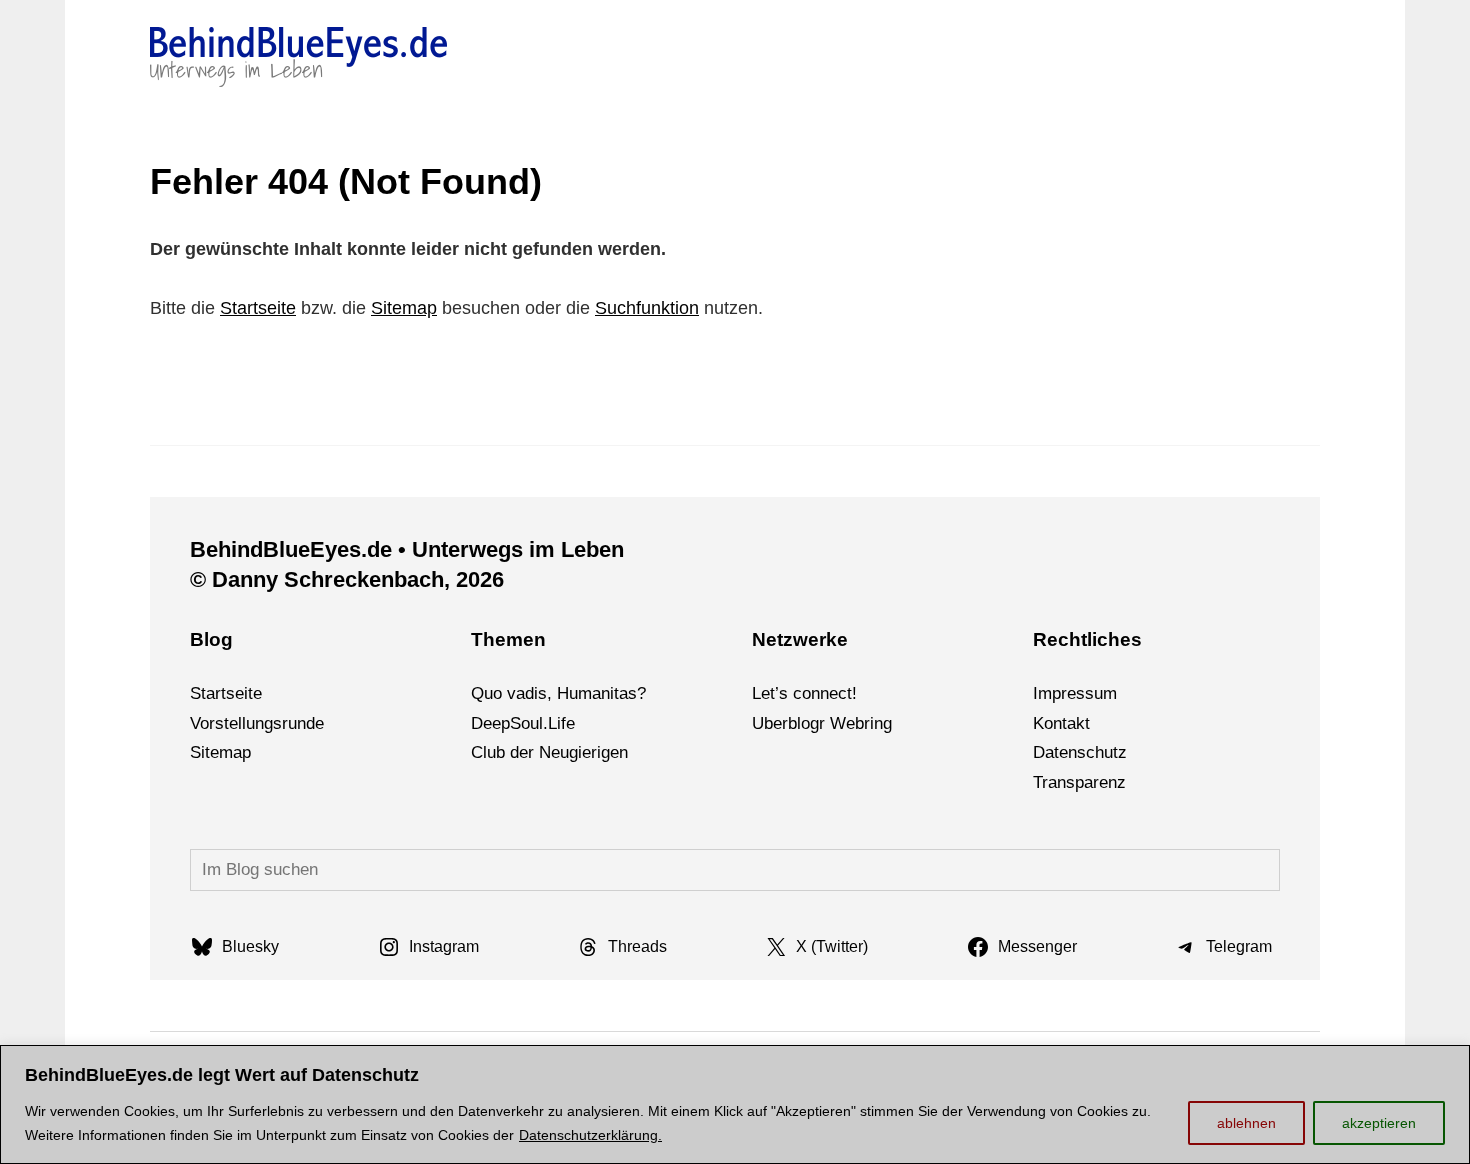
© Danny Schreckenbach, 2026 (347, 579)
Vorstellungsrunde (257, 723)
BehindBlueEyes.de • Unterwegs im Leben (407, 549)
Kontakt (1061, 723)
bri (864, 723)
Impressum (1075, 693)
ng (883, 723)
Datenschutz (1080, 752)
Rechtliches (1087, 639)
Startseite (258, 308)
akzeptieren (1379, 1123)
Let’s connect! (804, 693)
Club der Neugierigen (549, 752)
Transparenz (1079, 782)
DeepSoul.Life (523, 723)
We (842, 723)
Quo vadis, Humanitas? (558, 693)
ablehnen (1246, 1123)
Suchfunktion (647, 308)
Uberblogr (788, 723)
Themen (508, 639)
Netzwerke (800, 639)
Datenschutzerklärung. (590, 1135)
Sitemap (404, 308)
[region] (735, 1104)
